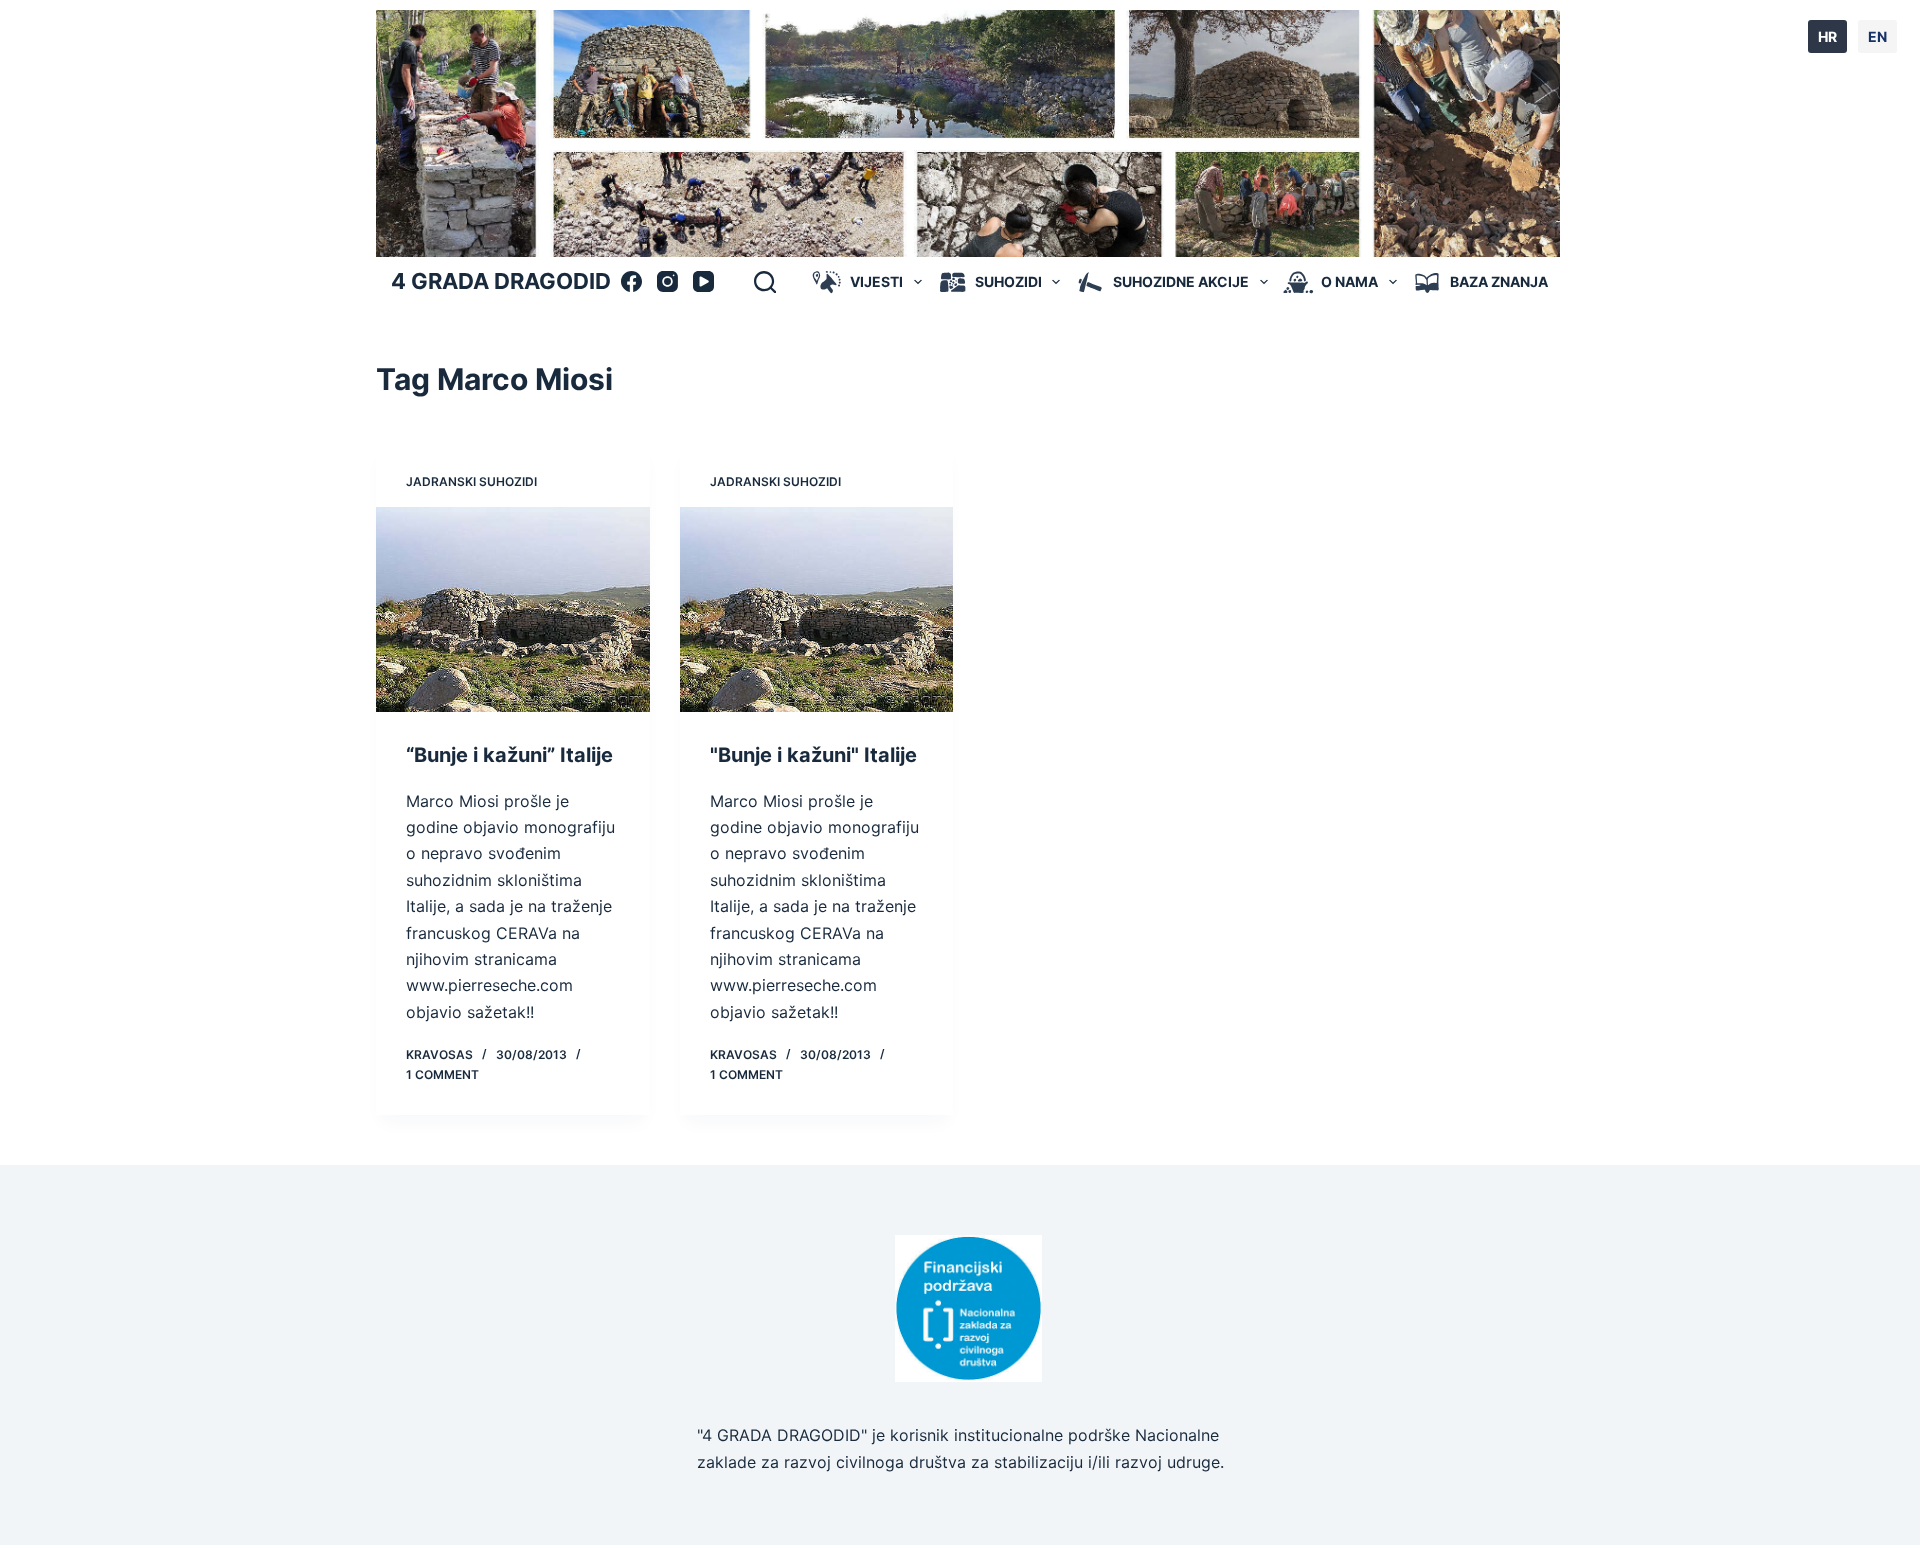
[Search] (765, 282)
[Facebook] (631, 281)
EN (1877, 36)
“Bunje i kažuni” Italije (509, 755)
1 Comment (442, 1074)
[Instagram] (667, 281)
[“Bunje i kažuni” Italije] (513, 609)
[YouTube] (703, 281)
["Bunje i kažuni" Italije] (817, 609)
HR (1827, 36)
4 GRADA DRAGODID (501, 281)
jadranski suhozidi (471, 481)
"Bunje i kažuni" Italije (813, 755)
